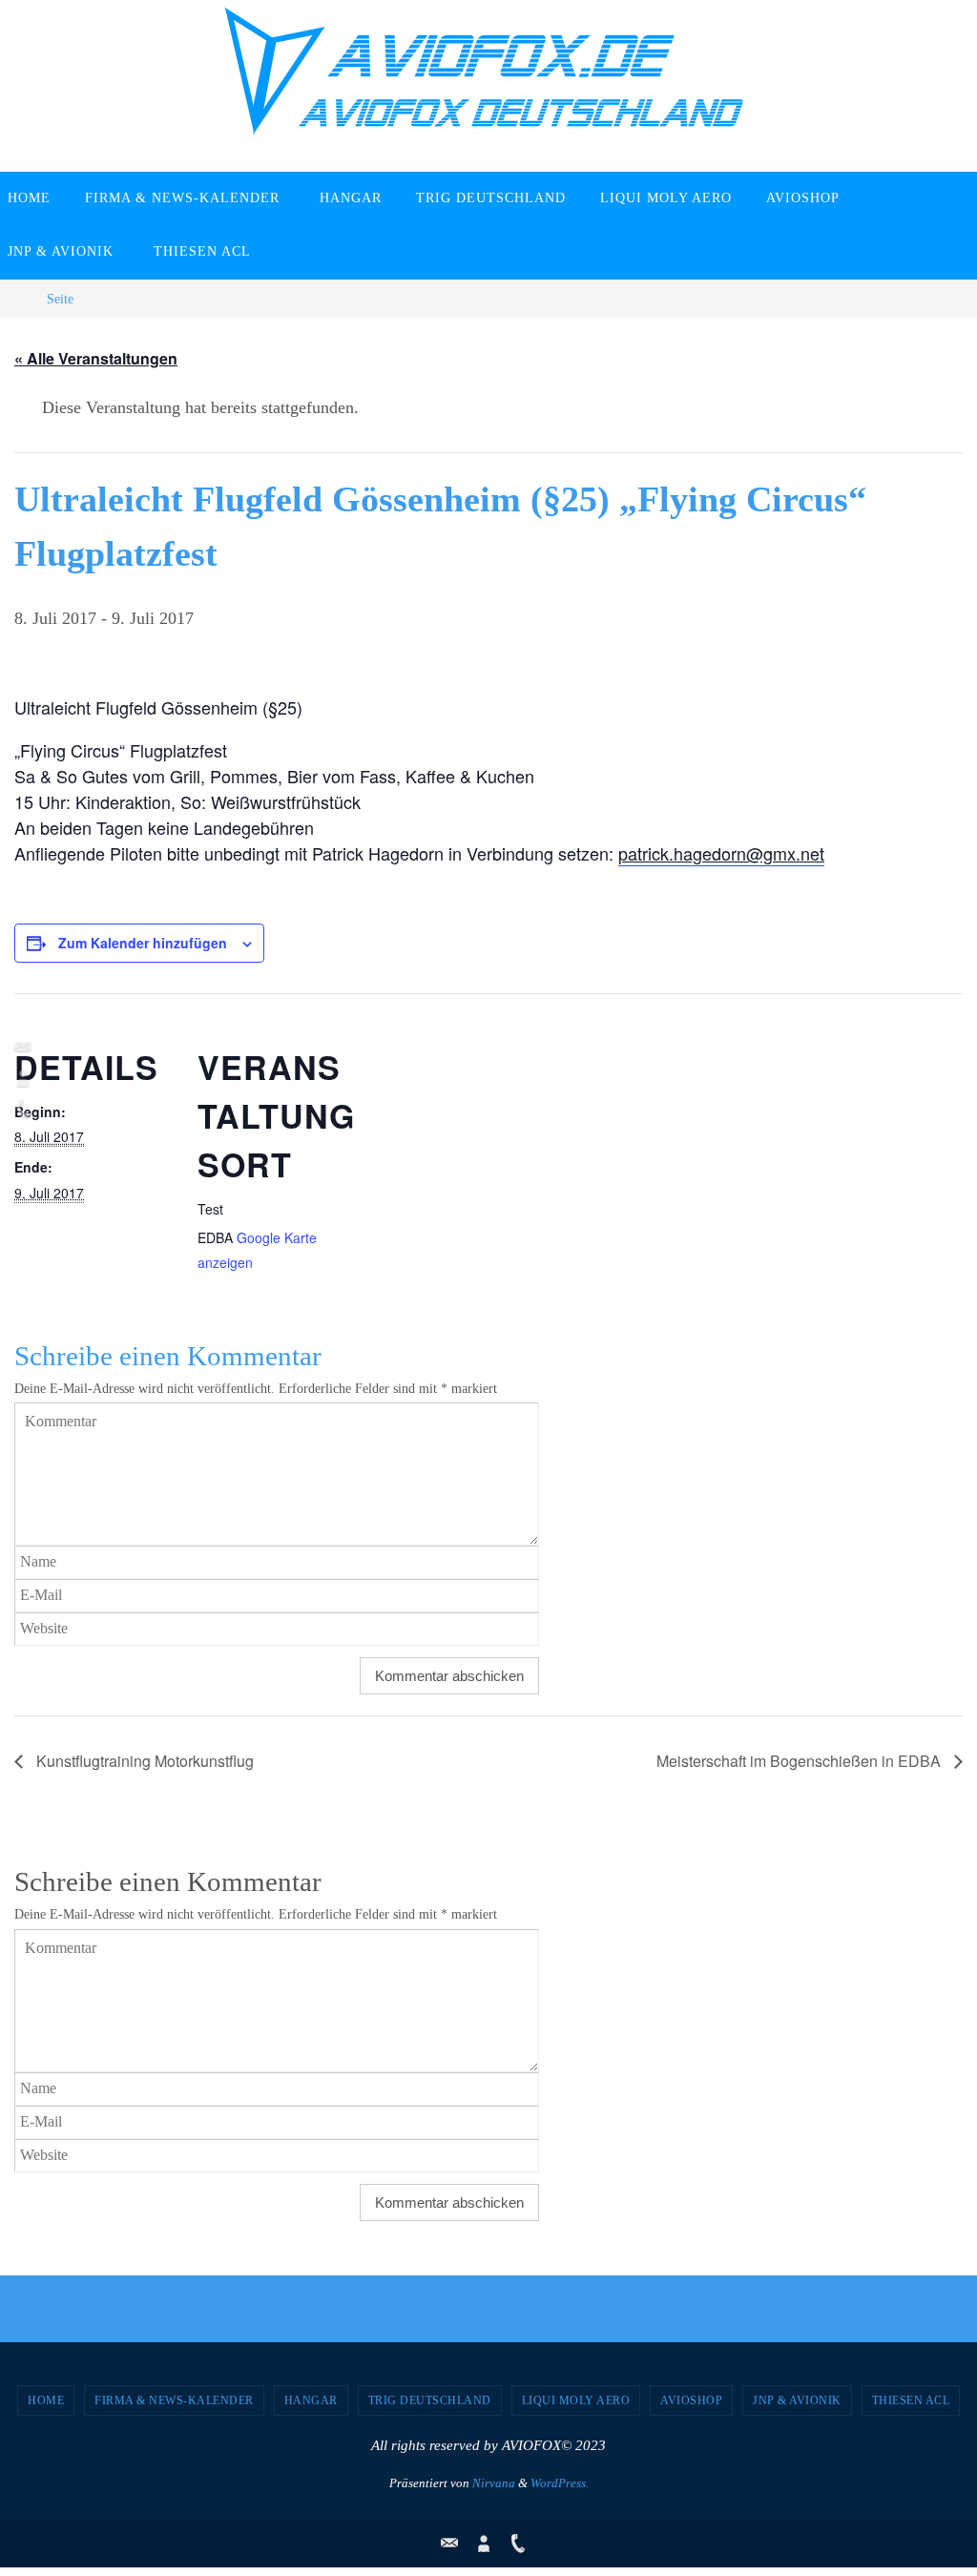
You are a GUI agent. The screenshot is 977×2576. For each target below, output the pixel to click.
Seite (60, 299)
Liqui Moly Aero (576, 2400)
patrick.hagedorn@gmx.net (721, 853)
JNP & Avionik (797, 2400)
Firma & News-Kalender (174, 2400)
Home (46, 2400)
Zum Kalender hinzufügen (143, 943)
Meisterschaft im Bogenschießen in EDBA (800, 1761)
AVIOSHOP (691, 2400)
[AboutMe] (20, 1078)
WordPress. (560, 2483)
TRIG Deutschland (430, 2400)
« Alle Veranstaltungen (96, 358)
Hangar (311, 2400)
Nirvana (494, 2483)
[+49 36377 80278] (20, 1109)
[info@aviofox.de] (20, 1048)
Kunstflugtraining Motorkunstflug (143, 1761)
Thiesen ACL (911, 2400)
